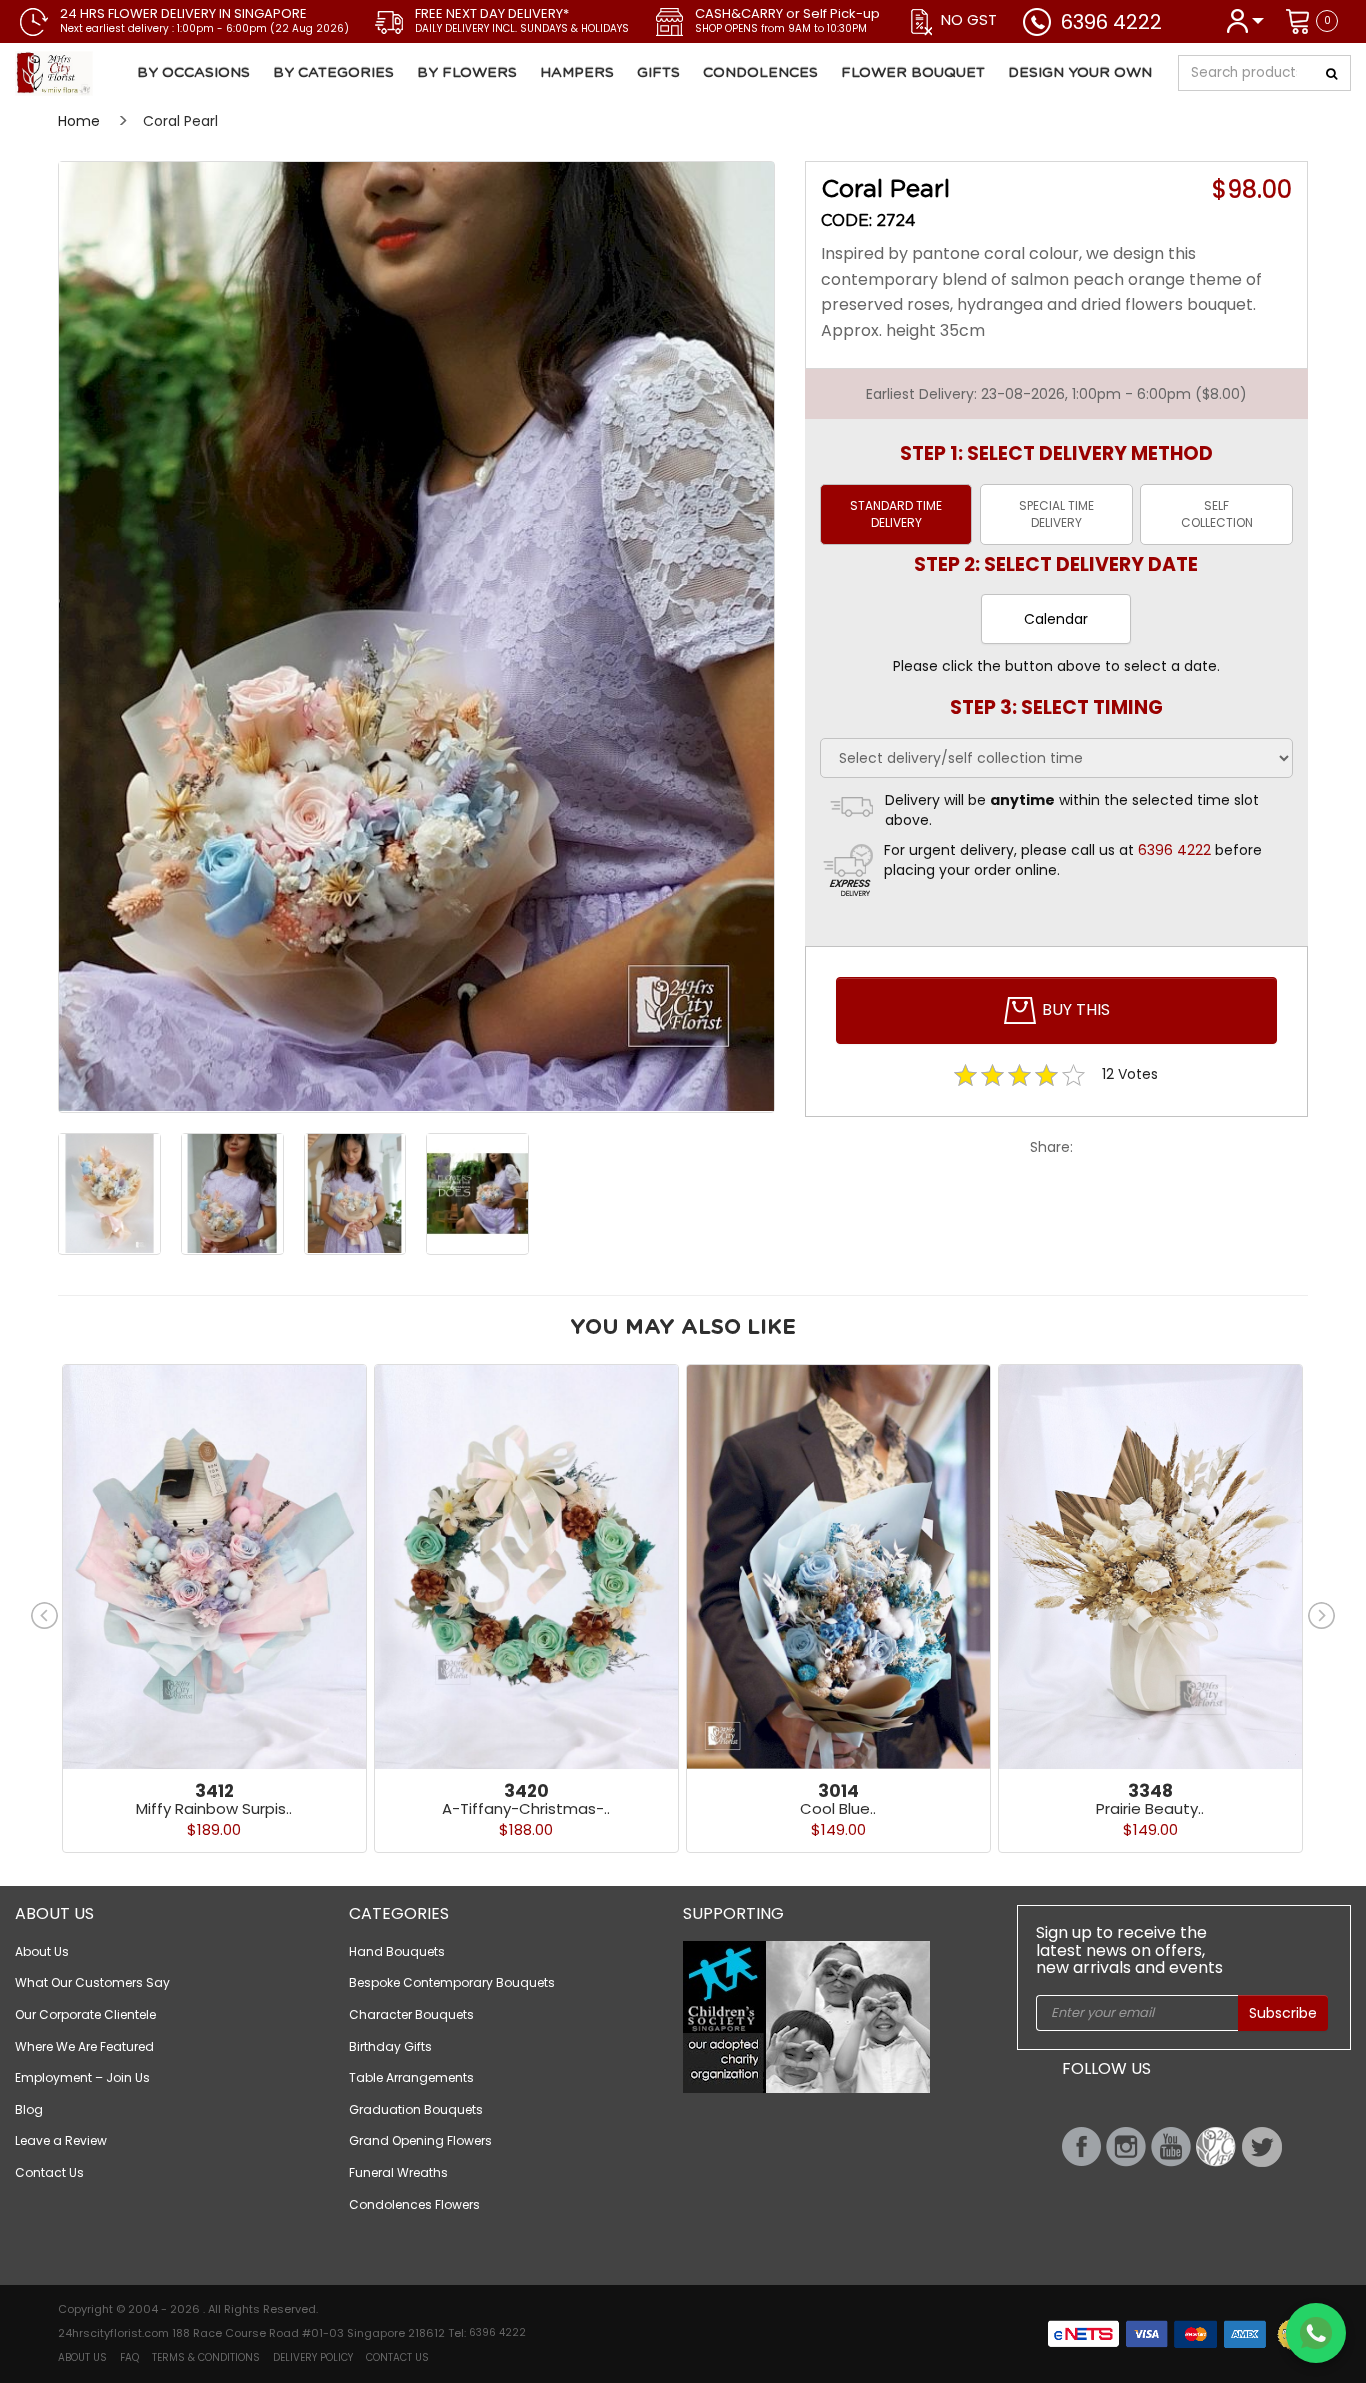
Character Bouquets (411, 2014)
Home (79, 121)
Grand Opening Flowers (420, 2140)
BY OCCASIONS (193, 73)
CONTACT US (397, 2357)
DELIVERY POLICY (313, 2357)
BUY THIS (1074, 1009)
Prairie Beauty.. (1150, 1808)
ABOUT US (82, 2357)
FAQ (129, 2357)
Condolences (760, 73)
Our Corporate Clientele (85, 2014)
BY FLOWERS (467, 73)
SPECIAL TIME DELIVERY (1056, 514)
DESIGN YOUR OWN (1080, 73)
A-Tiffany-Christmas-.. (526, 1808)
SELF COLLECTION (1217, 514)
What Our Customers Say (92, 1982)
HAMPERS (577, 73)
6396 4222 (1111, 22)
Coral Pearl (180, 121)
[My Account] (1244, 19)
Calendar (1056, 619)
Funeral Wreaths (398, 2172)
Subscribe (1283, 2013)
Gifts (658, 73)
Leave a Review (61, 2140)
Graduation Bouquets (416, 2109)
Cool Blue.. (838, 1808)
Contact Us (49, 2172)
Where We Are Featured (84, 2046)
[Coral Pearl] (127, 73)
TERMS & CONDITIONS (206, 2357)
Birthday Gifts (390, 2046)
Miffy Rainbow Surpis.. (214, 1808)
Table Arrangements (411, 2077)
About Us (42, 1951)
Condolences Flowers (414, 2204)
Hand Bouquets (397, 1951)
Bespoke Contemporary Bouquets (452, 1982)
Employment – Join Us (82, 2077)
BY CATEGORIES (333, 73)
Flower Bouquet (913, 73)
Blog (29, 2109)
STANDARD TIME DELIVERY (896, 514)
